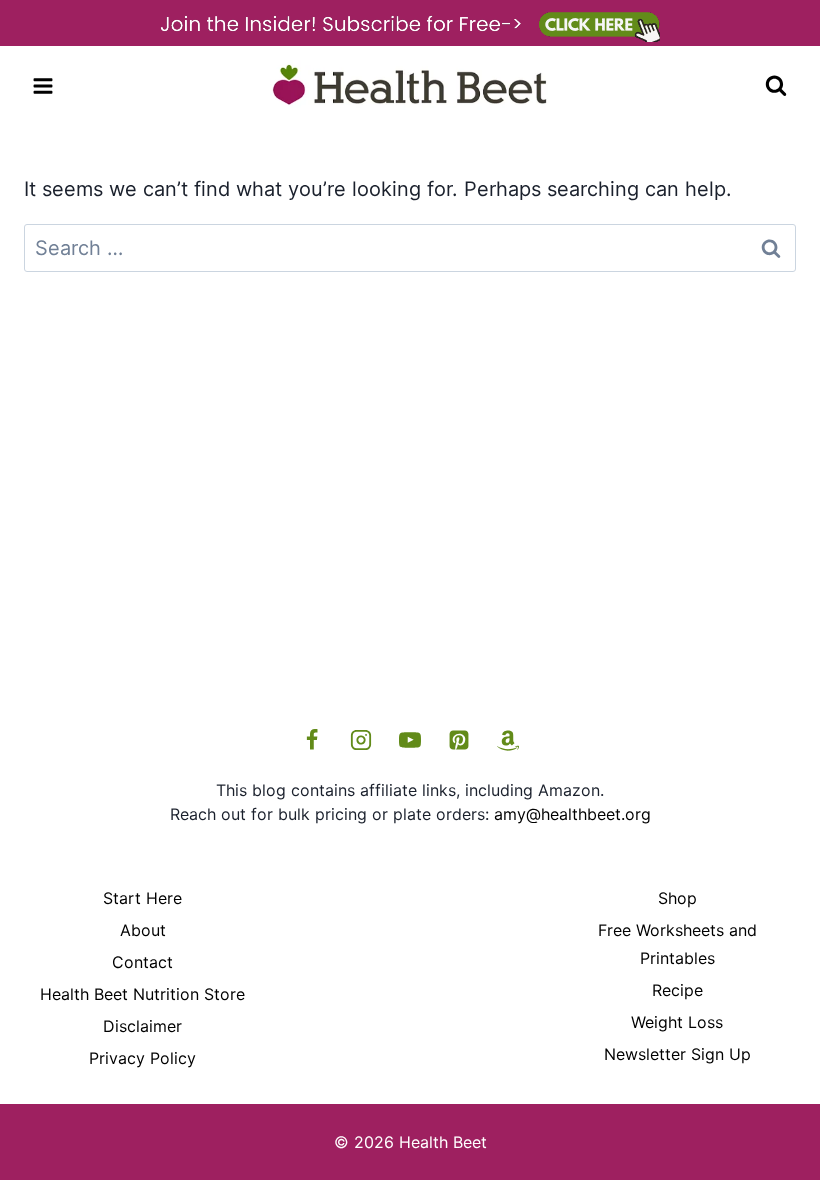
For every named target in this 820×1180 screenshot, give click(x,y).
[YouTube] (410, 740)
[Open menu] (43, 85)
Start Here (142, 898)
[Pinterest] (459, 740)
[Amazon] (508, 740)
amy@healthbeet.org (572, 814)
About (143, 930)
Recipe (677, 990)
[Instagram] (361, 740)
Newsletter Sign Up (677, 1054)
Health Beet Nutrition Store (142, 994)
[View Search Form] (776, 86)
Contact (142, 962)
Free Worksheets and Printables (677, 944)
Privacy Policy (142, 1058)
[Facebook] (312, 740)
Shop (677, 898)
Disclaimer (142, 1026)
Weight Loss (677, 1022)
